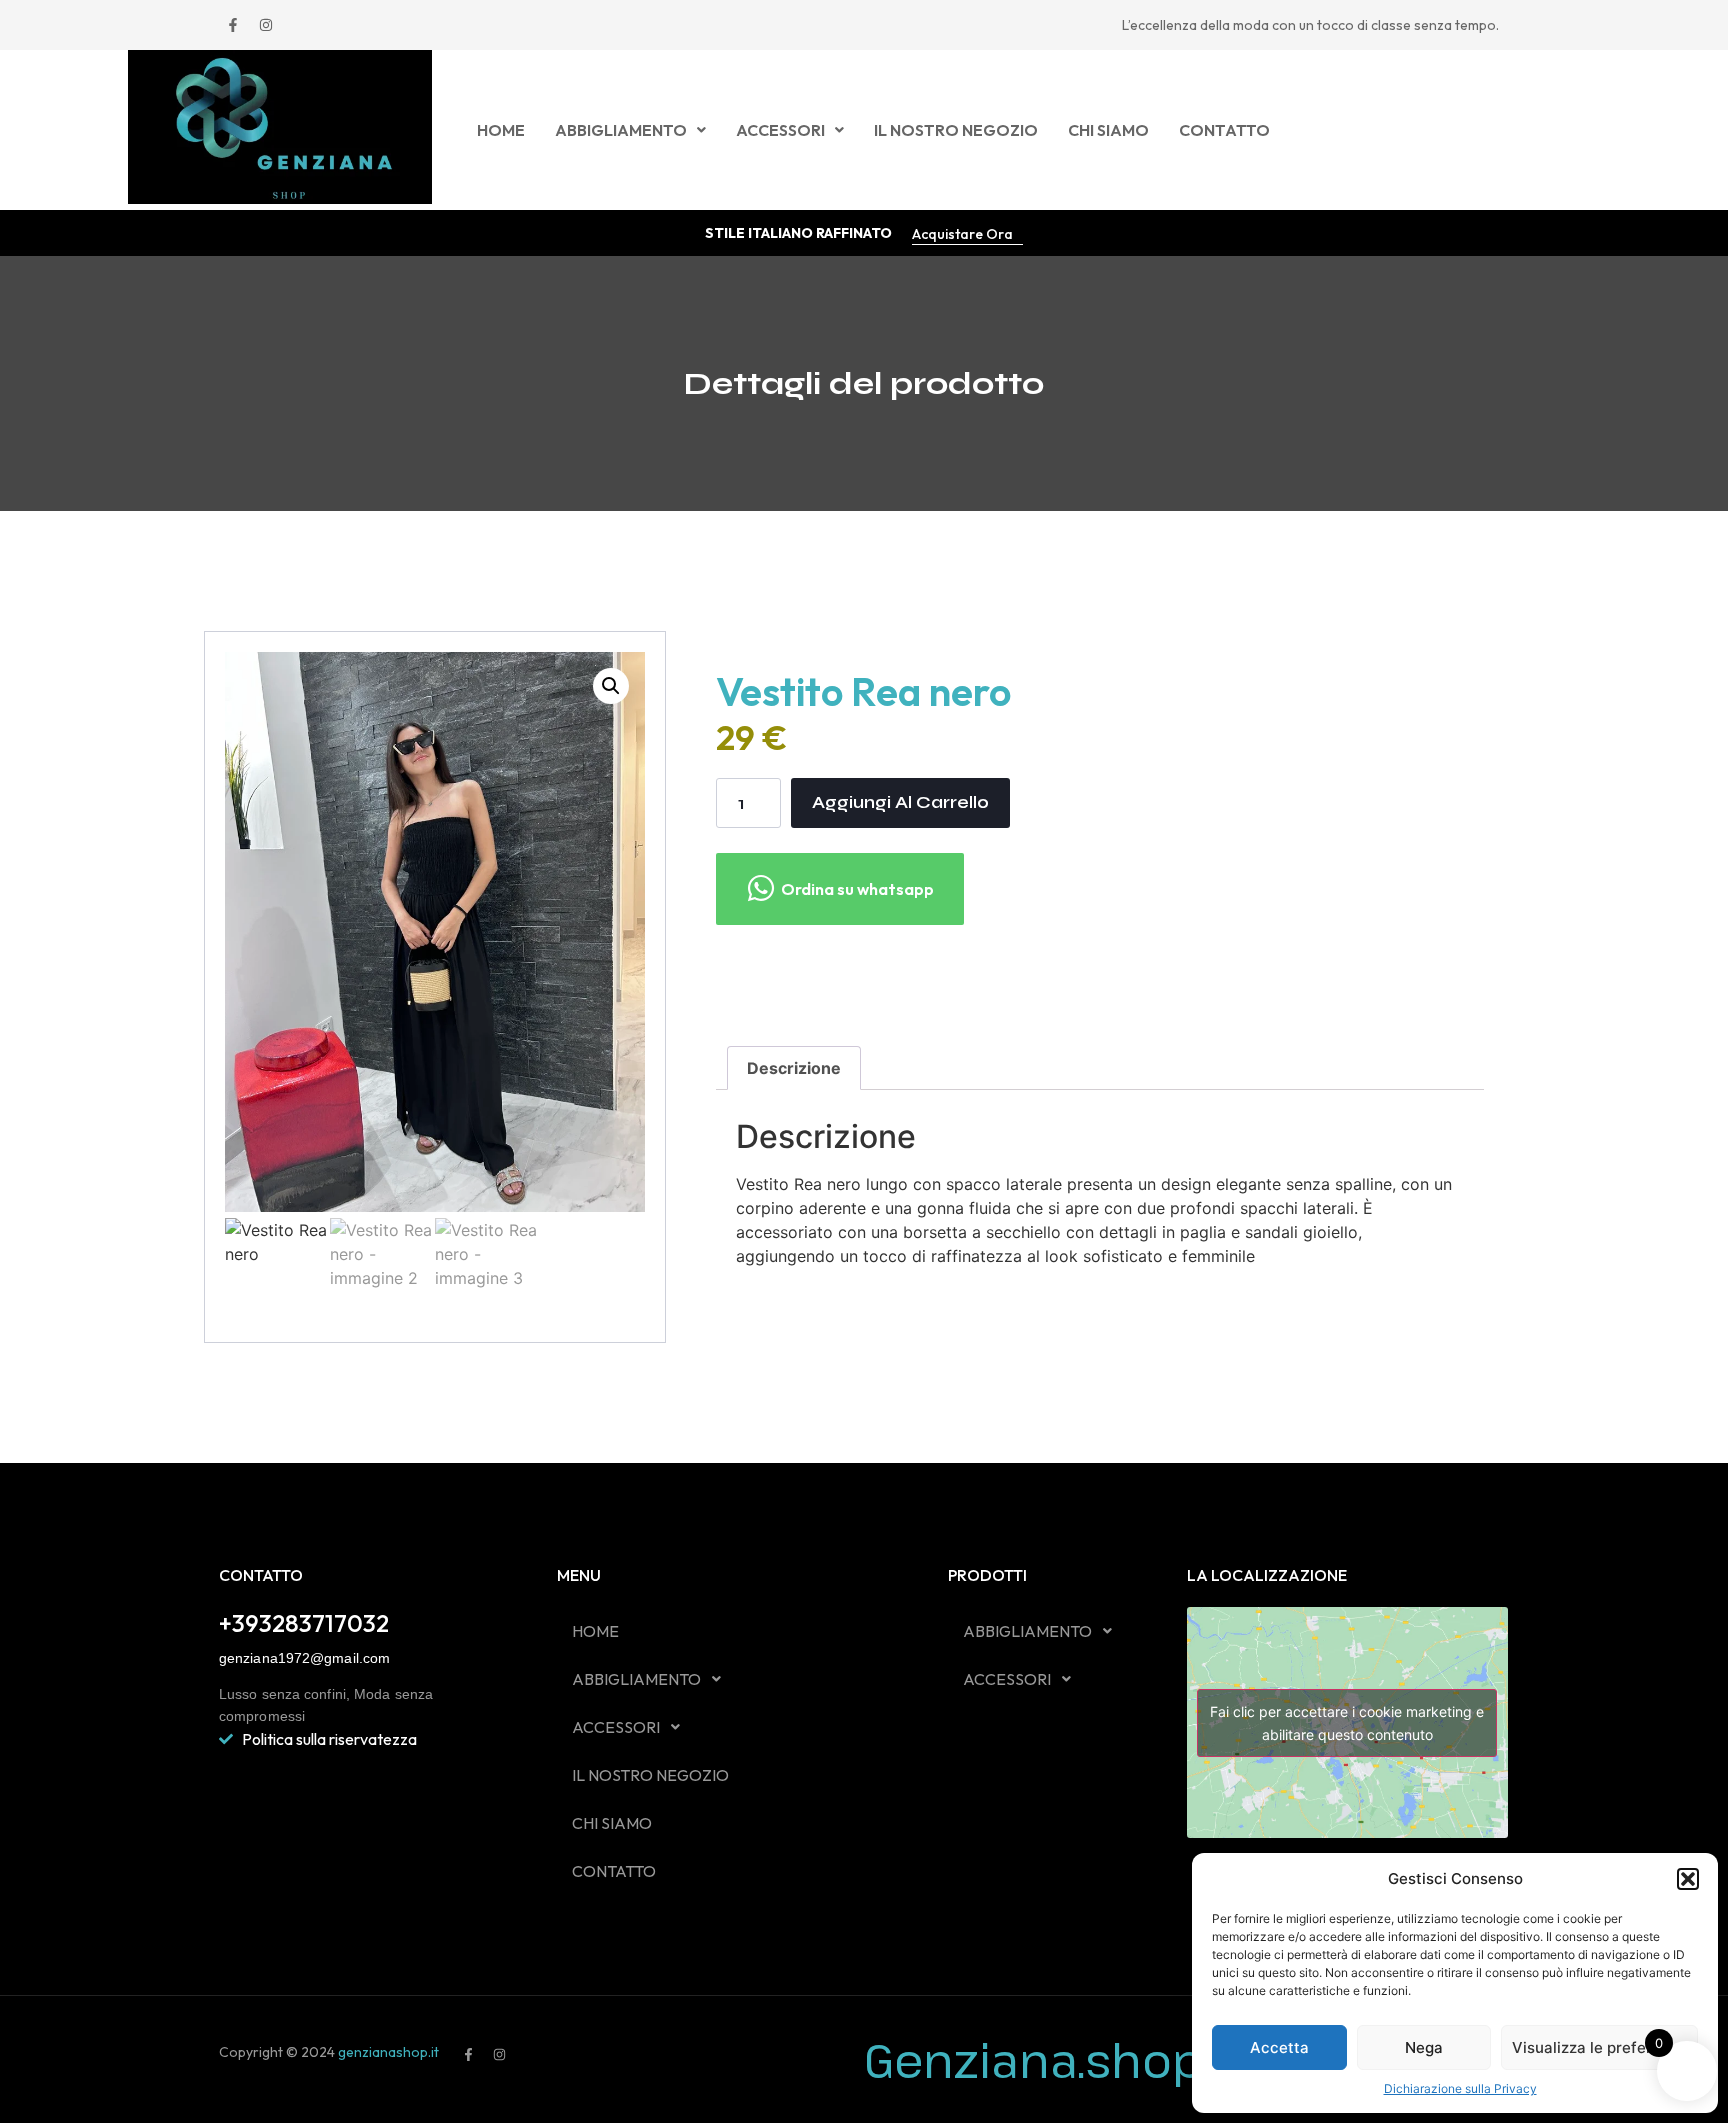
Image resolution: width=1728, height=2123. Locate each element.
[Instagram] (266, 25)
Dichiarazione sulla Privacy (1460, 2088)
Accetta (1279, 2047)
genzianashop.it (387, 2052)
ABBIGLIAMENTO (621, 130)
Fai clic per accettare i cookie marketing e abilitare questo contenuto (1347, 1723)
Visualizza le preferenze (1599, 2047)
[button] (1688, 1879)
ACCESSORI (780, 130)
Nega (1424, 2047)
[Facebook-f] (233, 25)
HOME (501, 130)
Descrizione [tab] (794, 1068)
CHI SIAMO (1108, 130)
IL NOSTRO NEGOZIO (956, 130)
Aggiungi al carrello (900, 802)
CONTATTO (1224, 130)
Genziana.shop (1033, 2059)
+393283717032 (304, 1623)
